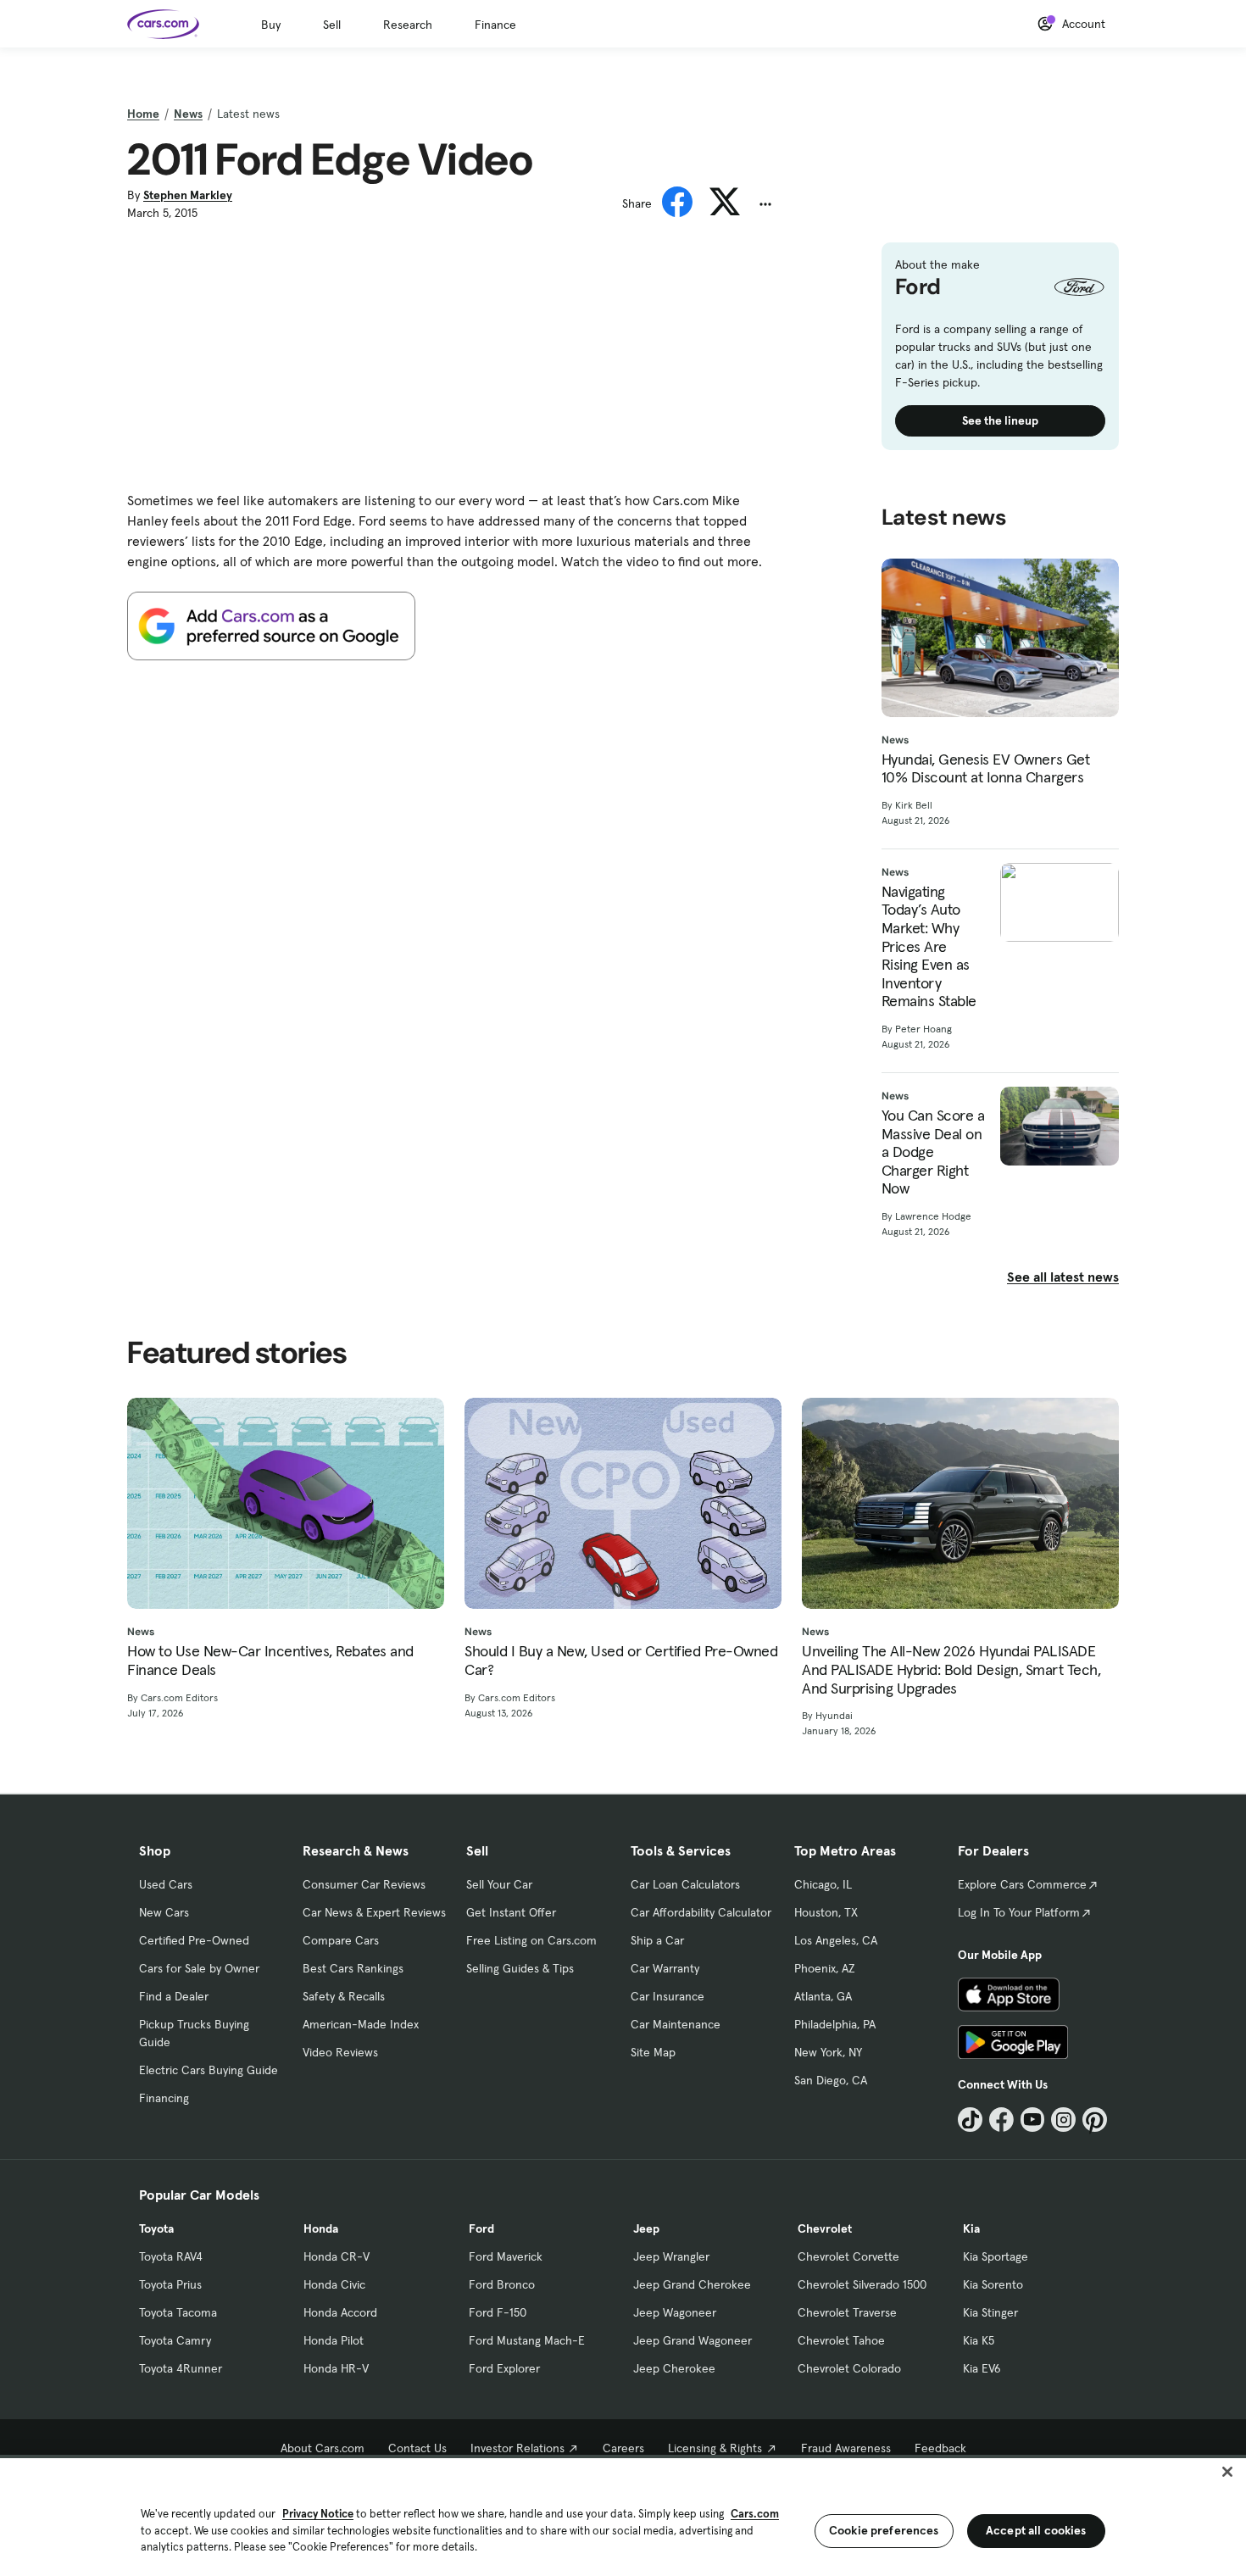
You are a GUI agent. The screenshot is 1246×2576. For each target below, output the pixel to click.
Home (143, 114)
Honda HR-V (336, 2368)
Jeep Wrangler (671, 2256)
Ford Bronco (502, 2284)
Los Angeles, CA (836, 1940)
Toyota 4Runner (181, 2368)
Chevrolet (825, 2228)
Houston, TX (826, 1912)
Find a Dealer (174, 1996)
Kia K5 (979, 2340)
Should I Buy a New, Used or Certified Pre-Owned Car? (621, 1660)
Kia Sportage (996, 2256)
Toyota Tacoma (178, 2312)
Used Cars (166, 1884)
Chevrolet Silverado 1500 (862, 2284)
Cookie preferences (884, 2530)
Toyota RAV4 (171, 2256)
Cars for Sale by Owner (199, 1968)
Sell (332, 25)
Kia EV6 (982, 2368)
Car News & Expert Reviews (374, 1912)
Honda (321, 2228)
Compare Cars (341, 1940)
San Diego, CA (831, 2080)
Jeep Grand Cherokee (692, 2284)
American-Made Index (361, 2024)
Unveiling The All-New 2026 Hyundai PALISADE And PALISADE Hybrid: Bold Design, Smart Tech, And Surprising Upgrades (951, 1669)
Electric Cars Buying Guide (209, 2070)
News (188, 114)
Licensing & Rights (715, 2448)
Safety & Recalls (344, 1996)
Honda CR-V (337, 2256)
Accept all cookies (1036, 2530)
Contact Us (417, 2448)
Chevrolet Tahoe (841, 2340)
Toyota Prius (170, 2284)
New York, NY (828, 2052)
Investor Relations (517, 2448)
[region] (623, 2515)
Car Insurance (667, 1996)
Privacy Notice (318, 2514)
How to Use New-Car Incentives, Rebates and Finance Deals (270, 1660)
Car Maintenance (676, 2024)
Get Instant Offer (511, 1912)
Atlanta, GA (823, 1996)
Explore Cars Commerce (1022, 1884)
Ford (481, 2228)
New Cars (164, 1912)
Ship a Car (657, 1940)
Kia (971, 2228)
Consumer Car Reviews (364, 1884)
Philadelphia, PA (835, 2024)
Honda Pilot (334, 2340)
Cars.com (755, 2514)
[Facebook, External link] (1001, 2120)
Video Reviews (340, 2052)
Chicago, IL (823, 1884)
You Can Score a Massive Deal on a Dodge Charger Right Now (933, 1152)
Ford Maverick (506, 2256)
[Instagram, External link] (1063, 2120)
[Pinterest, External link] (1095, 2120)
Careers (623, 2448)
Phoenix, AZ (825, 1968)
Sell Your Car (499, 1884)
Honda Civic (334, 2284)
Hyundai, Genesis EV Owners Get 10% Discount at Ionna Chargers (986, 768)
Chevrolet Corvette (848, 2256)
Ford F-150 (498, 2312)
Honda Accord (340, 2312)
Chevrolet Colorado (849, 2368)
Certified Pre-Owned (194, 1940)
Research (408, 25)
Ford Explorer (504, 2368)
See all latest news (1063, 1277)
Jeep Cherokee (674, 2368)
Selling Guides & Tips (520, 1968)
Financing (164, 2098)
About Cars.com (323, 2448)
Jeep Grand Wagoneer (693, 2340)
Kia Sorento (993, 2284)
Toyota (156, 2228)
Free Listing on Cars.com (531, 1940)
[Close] (1227, 2472)
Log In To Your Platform (1019, 1912)
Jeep (646, 2228)
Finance (495, 25)
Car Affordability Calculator (701, 1912)
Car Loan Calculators (685, 1884)
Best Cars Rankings (353, 1968)
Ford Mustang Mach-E (527, 2340)
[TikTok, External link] (970, 2120)
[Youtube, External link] (1033, 2120)
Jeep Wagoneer (675, 2312)
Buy (271, 25)
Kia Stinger (990, 2312)
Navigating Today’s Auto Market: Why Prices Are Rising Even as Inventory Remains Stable (929, 946)
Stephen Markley (188, 195)
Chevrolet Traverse (847, 2312)
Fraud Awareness (846, 2448)
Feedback (940, 2448)
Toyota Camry (175, 2340)
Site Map (653, 2052)
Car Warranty (665, 1968)
